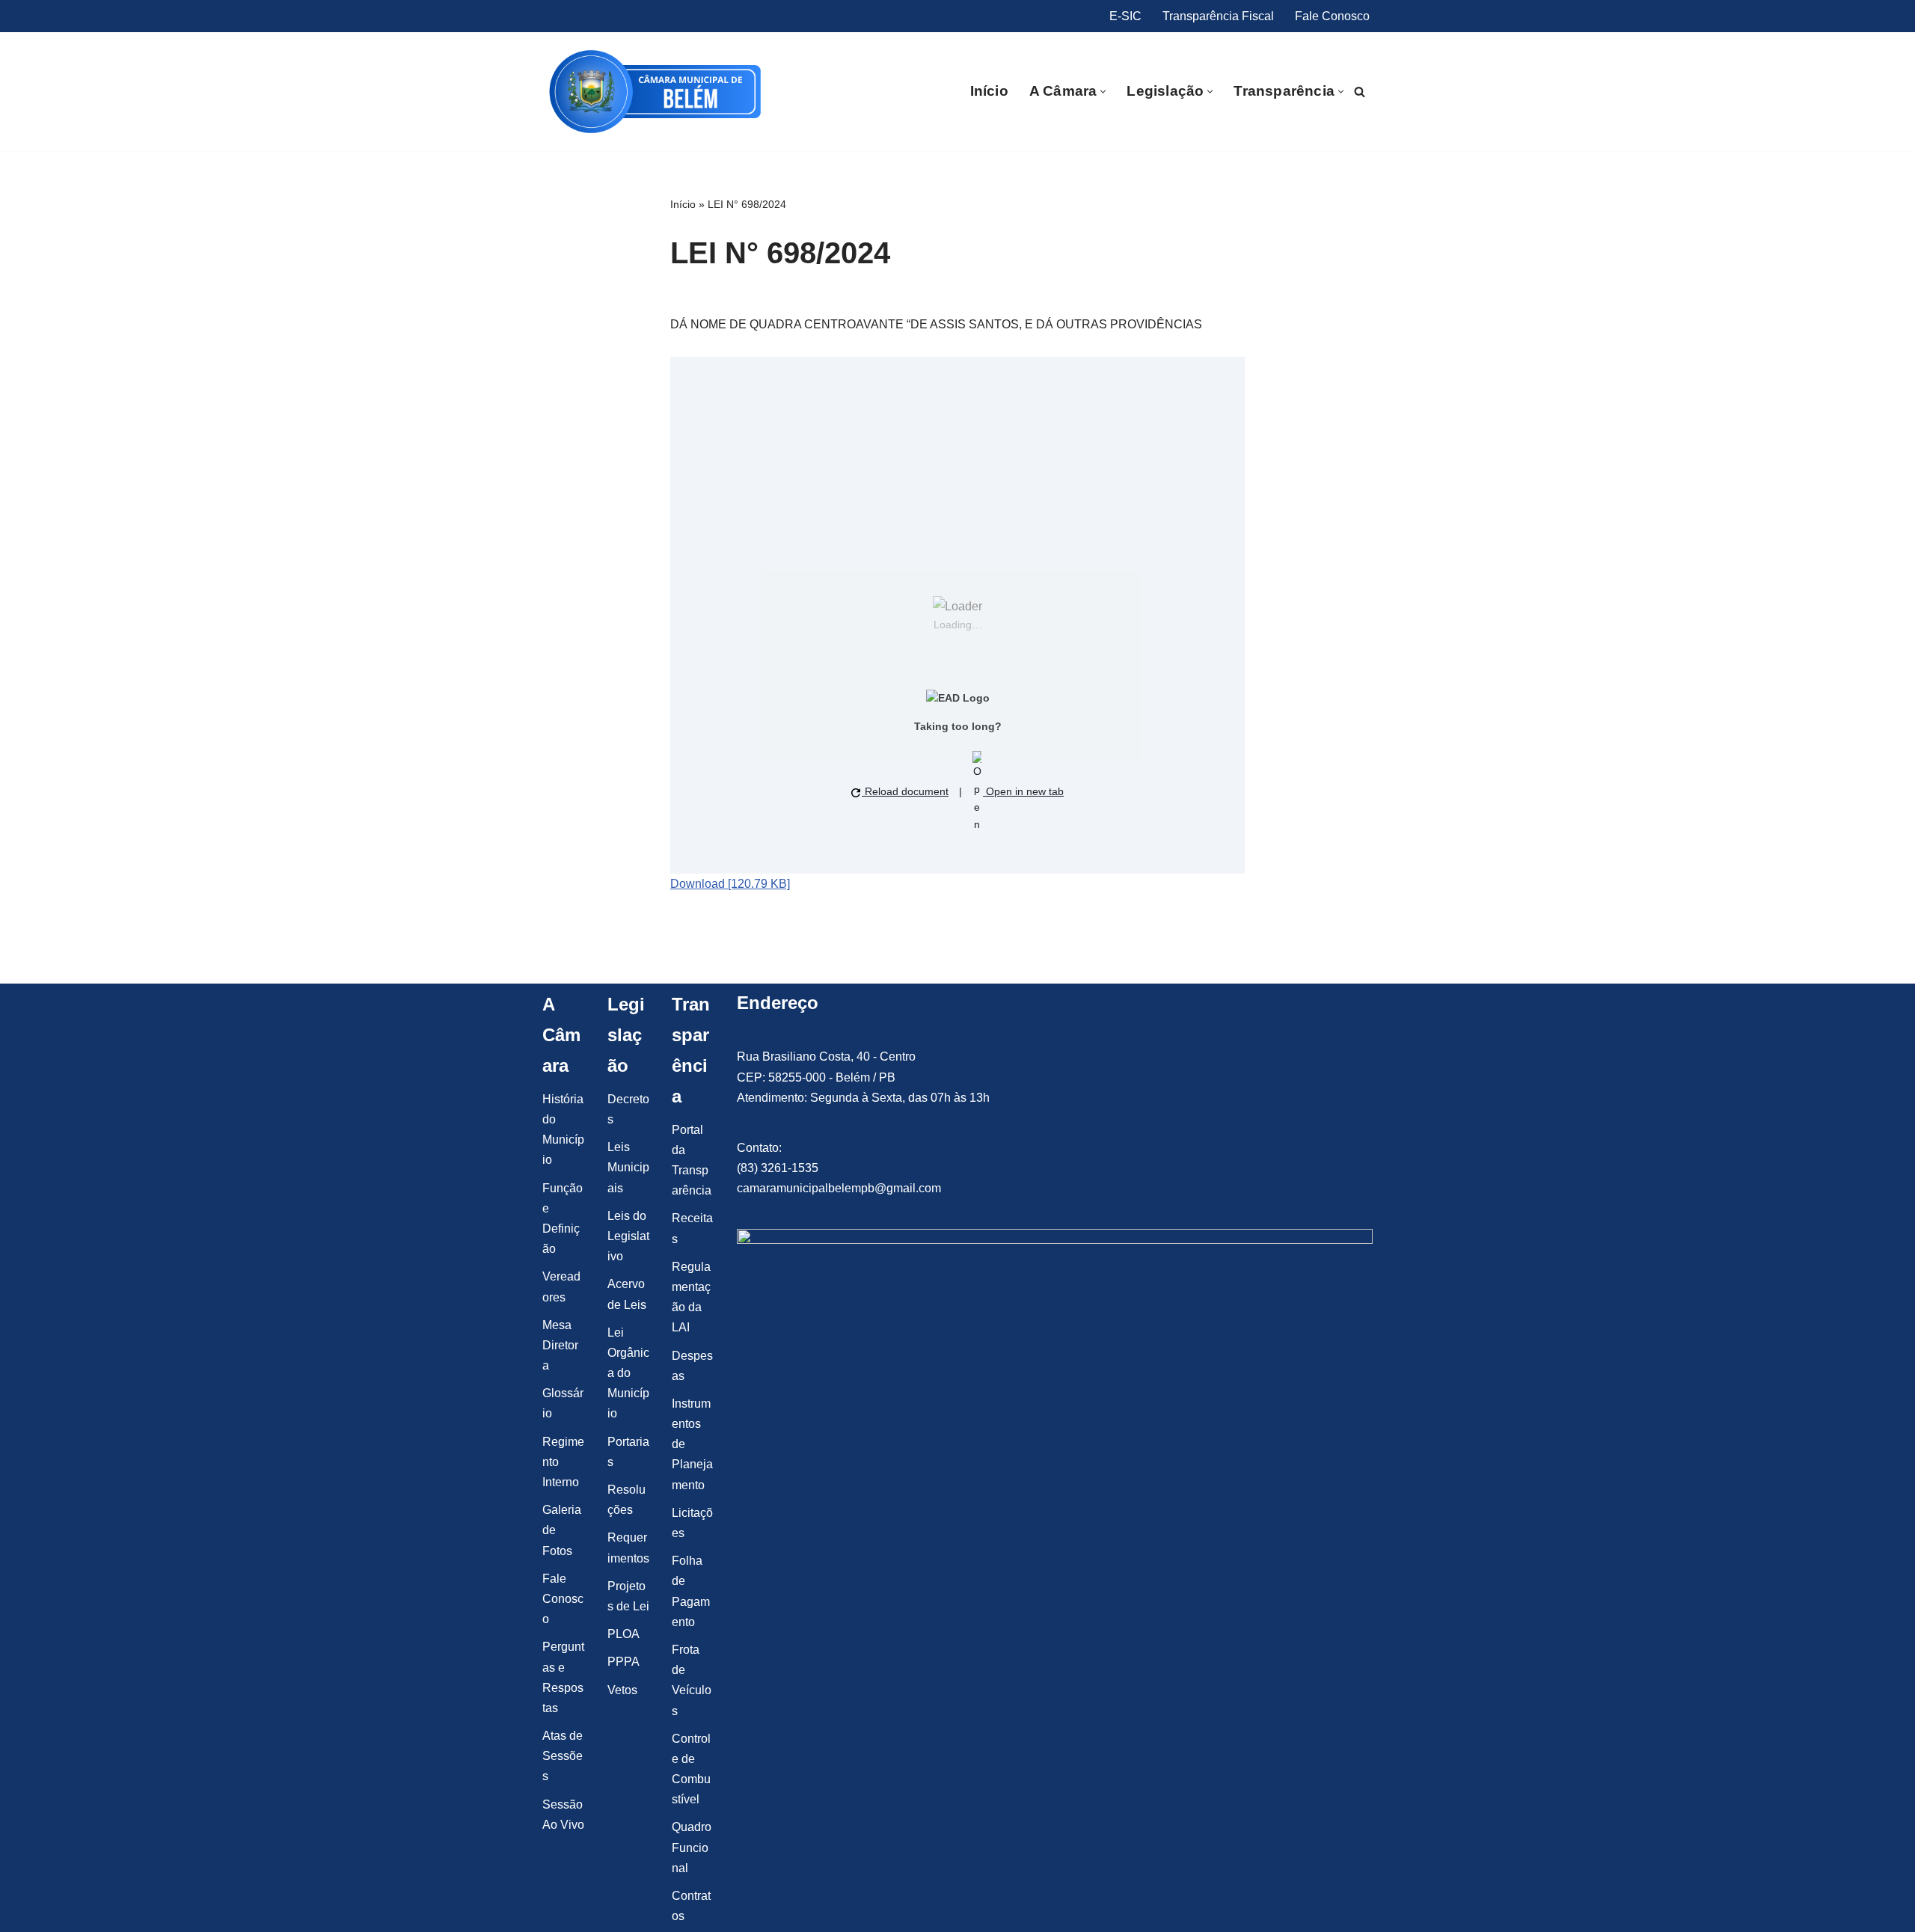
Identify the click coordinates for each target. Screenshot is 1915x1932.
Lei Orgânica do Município (628, 1373)
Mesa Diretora (560, 1345)
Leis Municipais (628, 1167)
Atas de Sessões (563, 1756)
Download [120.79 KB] (730, 884)
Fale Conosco (1332, 16)
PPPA (623, 1662)
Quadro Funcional (692, 1847)
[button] (1103, 92)
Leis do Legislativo (628, 1236)
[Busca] (1360, 92)
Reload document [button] (905, 791)
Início (989, 91)
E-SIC (1125, 16)
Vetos (622, 1690)
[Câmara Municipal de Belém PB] (655, 92)
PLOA (623, 1634)
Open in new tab (1023, 791)
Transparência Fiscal (1218, 16)
